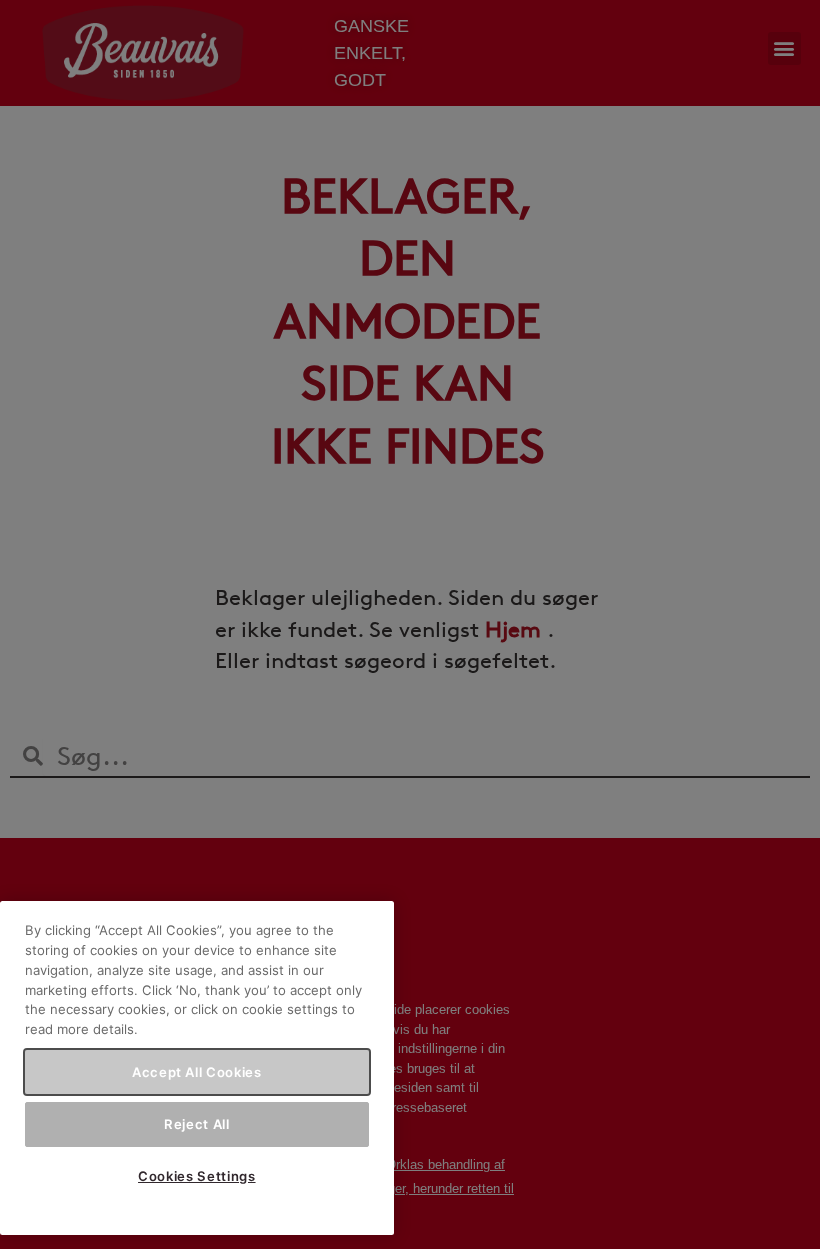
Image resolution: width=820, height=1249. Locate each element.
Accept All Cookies (197, 1072)
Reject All (197, 1124)
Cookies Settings (197, 1176)
